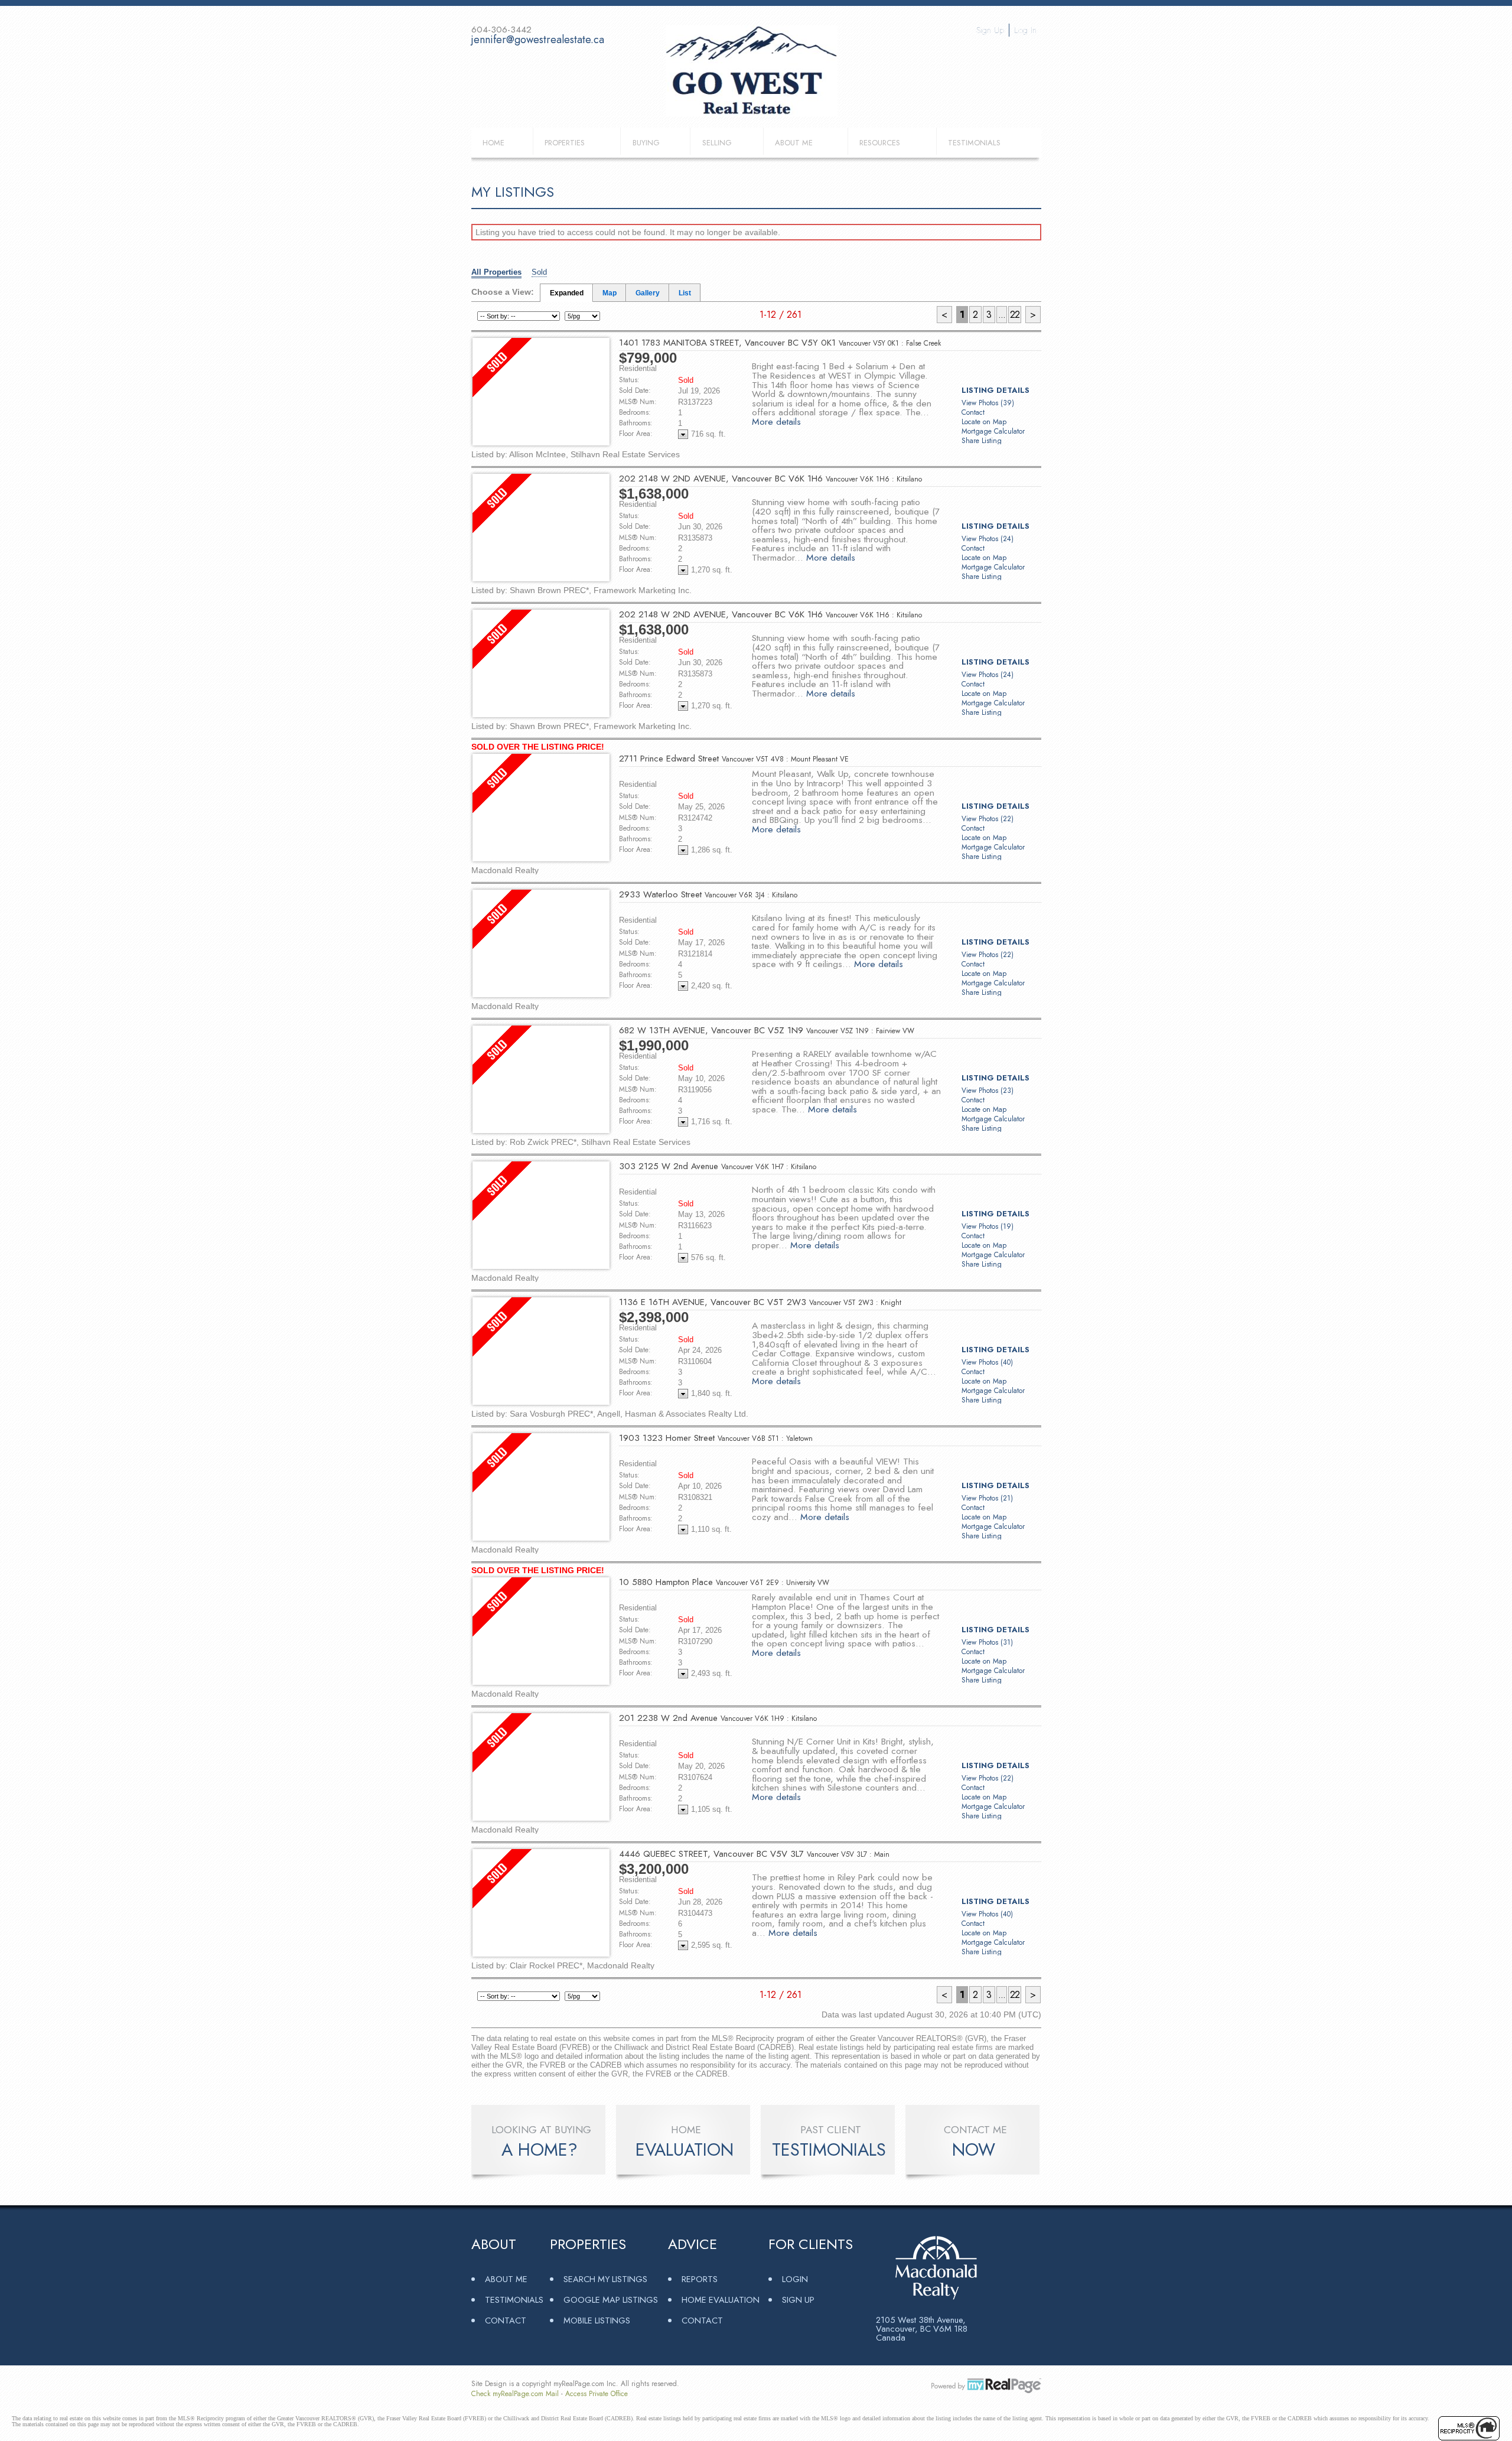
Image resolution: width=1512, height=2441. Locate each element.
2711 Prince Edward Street (734, 759)
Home (493, 143)
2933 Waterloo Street (708, 894)
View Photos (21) (987, 1498)
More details (776, 422)
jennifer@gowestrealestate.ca (538, 40)
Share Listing (982, 441)
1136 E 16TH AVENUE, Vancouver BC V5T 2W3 (760, 1302)
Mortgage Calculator (993, 431)
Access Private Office (597, 2394)
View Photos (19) (988, 1226)
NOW (974, 2150)
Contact (973, 412)
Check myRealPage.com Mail (515, 2394)
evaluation (685, 2150)
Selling (717, 143)
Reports (700, 2279)
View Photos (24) (988, 539)
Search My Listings (605, 2279)
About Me (794, 143)
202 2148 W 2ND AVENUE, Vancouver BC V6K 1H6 (770, 479)
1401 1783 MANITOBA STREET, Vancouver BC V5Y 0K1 (780, 343)
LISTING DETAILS (995, 390)
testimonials (829, 2150)
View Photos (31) (987, 1642)
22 (1015, 315)
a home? (540, 2150)
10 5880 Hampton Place (724, 1582)
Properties (565, 143)
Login (795, 2279)
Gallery (648, 293)
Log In (1025, 30)
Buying (646, 143)
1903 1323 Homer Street (716, 1438)
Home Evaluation (721, 2300)
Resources (880, 143)
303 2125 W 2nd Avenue (718, 1166)
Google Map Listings (611, 2300)
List (685, 293)
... (1002, 315)
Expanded (567, 293)
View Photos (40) (987, 1362)
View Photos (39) (988, 403)
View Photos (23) (988, 1091)
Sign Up (990, 30)
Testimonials (974, 143)
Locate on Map (984, 422)
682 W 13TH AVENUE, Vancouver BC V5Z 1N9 (767, 1030)
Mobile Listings (597, 2320)
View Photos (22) (988, 819)
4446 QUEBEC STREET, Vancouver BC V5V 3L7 (754, 1854)
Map (610, 293)
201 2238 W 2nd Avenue (718, 1718)
